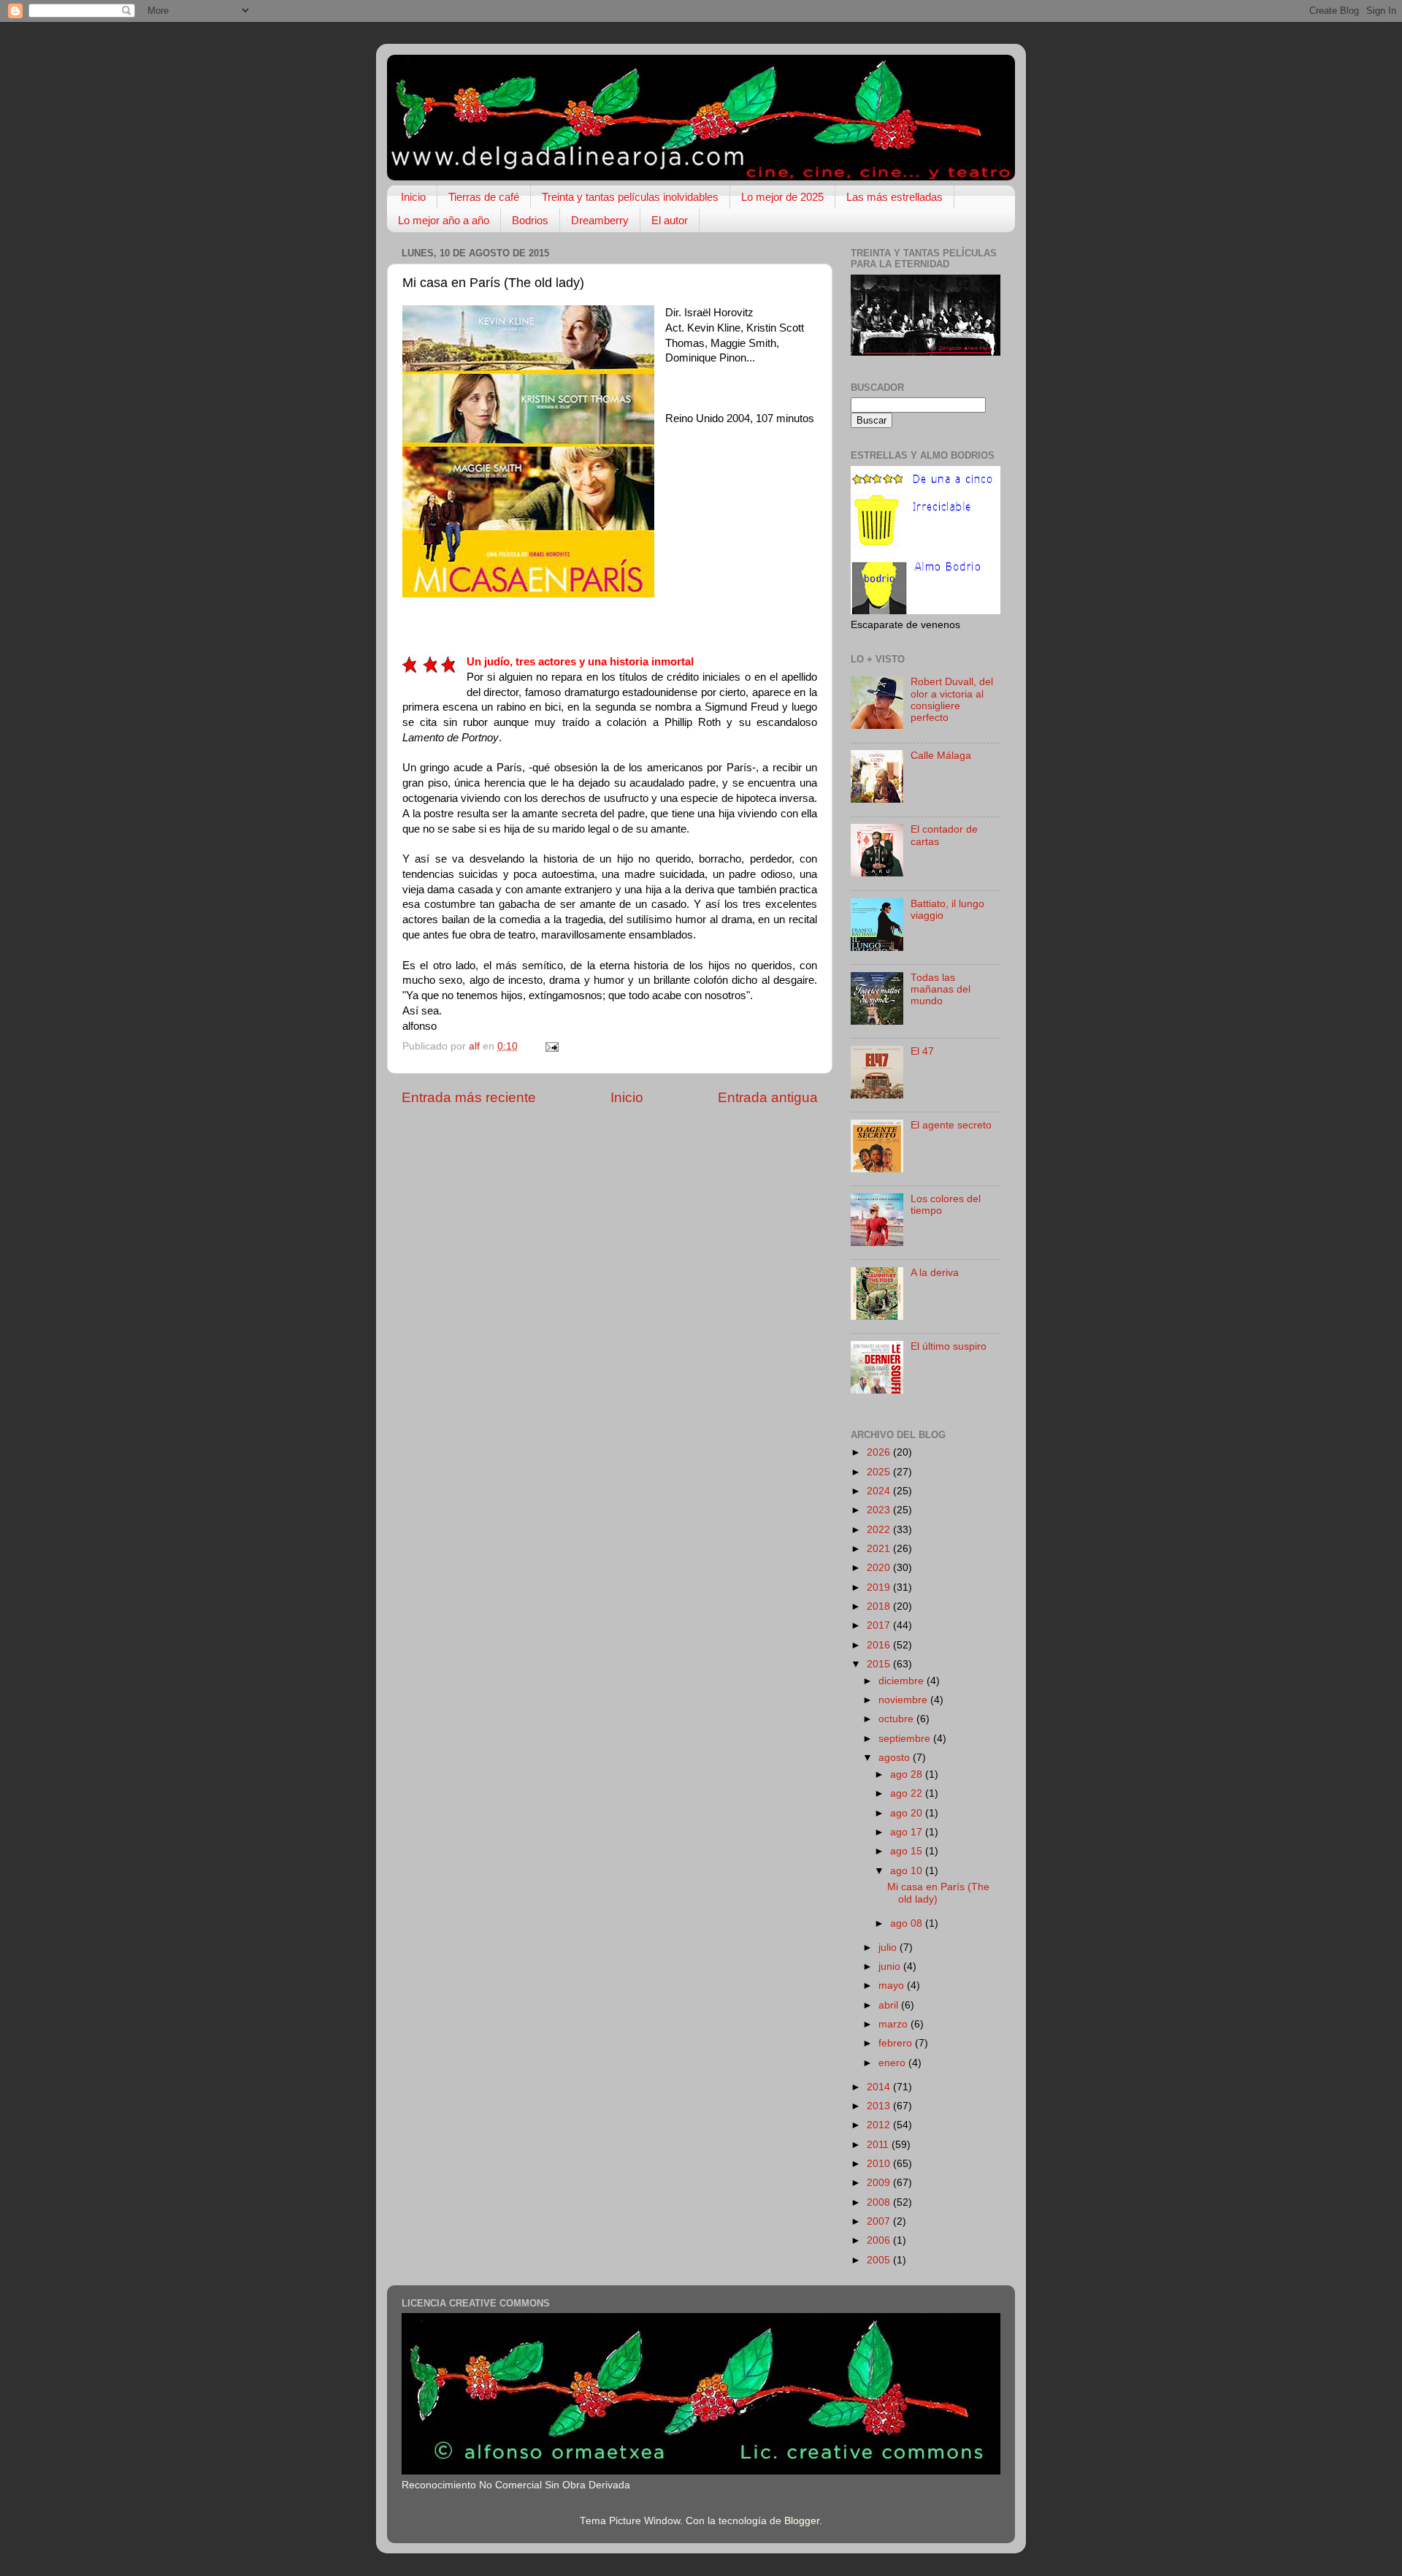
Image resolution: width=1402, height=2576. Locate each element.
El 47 (922, 1051)
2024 (880, 1491)
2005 (880, 2260)
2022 (880, 1530)
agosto (896, 1758)
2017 (880, 1625)
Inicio (413, 197)
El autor (670, 220)
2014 (880, 2087)
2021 (880, 1549)
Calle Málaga (941, 756)
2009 (880, 2183)
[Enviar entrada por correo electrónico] (551, 1046)
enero (893, 2063)
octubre (897, 1719)
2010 (880, 2164)
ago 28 (908, 1774)
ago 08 (908, 1923)
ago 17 (908, 1832)
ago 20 (908, 1813)
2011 (879, 2145)
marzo (895, 2024)
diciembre (903, 1681)
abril (890, 2005)
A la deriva (935, 1273)
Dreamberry (600, 220)
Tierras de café (484, 197)
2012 (880, 2125)
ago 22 (908, 1793)
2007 (880, 2221)
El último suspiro (949, 1346)
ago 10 (908, 1871)
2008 (880, 2202)
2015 (880, 1664)
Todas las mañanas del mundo (941, 989)
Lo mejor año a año (444, 220)
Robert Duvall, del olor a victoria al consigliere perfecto (952, 700)
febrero (897, 2043)
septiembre (906, 1739)
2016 (880, 1645)
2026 (880, 1452)
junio (891, 1967)
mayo (893, 1985)
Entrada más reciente (469, 1097)
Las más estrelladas (895, 197)
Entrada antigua (768, 1097)
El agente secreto (951, 1125)
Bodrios (530, 220)
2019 (880, 1587)
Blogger (802, 2521)
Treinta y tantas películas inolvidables (630, 197)
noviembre (904, 1700)
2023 (880, 1510)
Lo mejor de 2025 (782, 197)
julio (889, 1948)
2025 (880, 1472)
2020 (880, 1568)
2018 (880, 1606)
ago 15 (908, 1851)
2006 (880, 2240)
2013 (880, 2106)
